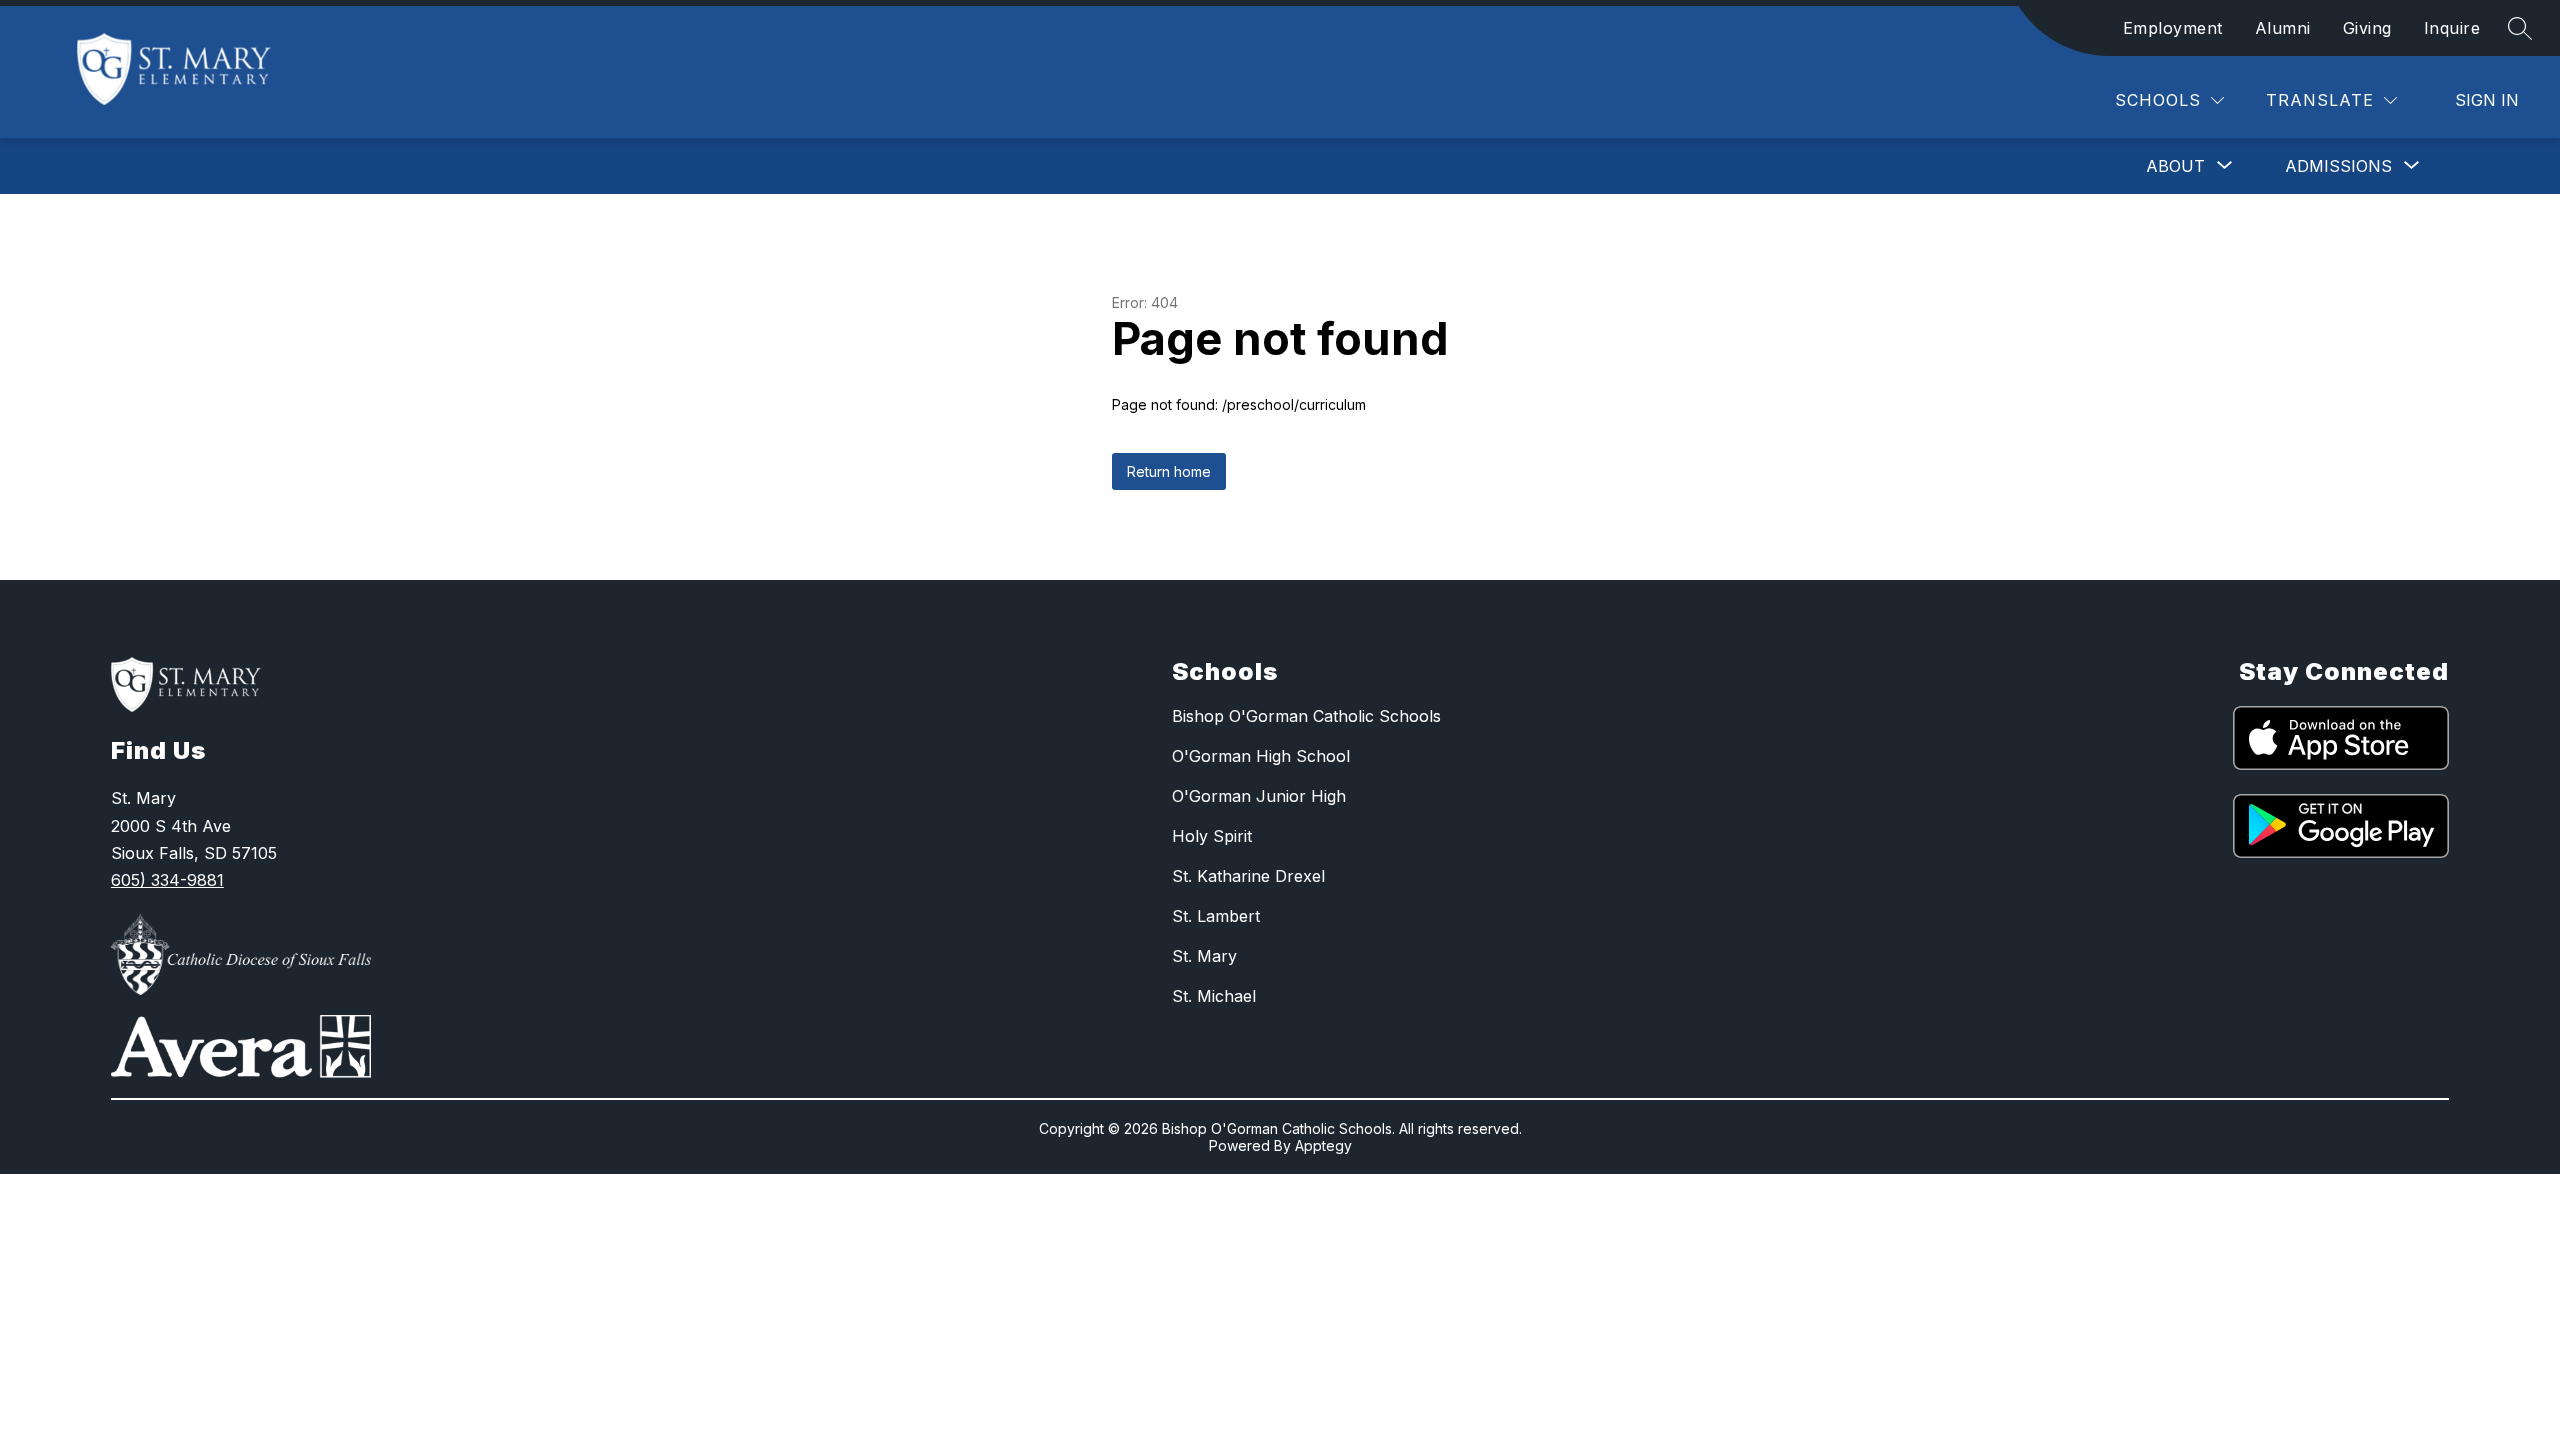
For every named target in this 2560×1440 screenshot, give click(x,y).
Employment (2173, 28)
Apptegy (1323, 1145)
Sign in (2487, 100)
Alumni (2283, 28)
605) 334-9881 (167, 880)
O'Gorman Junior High (1259, 796)
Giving (2367, 28)
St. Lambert (1216, 916)
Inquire (2452, 28)
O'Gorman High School (1261, 756)
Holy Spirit (1212, 836)
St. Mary (1204, 956)
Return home (1169, 471)
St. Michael (1214, 996)
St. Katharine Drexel (1248, 876)
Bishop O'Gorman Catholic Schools (1306, 716)
